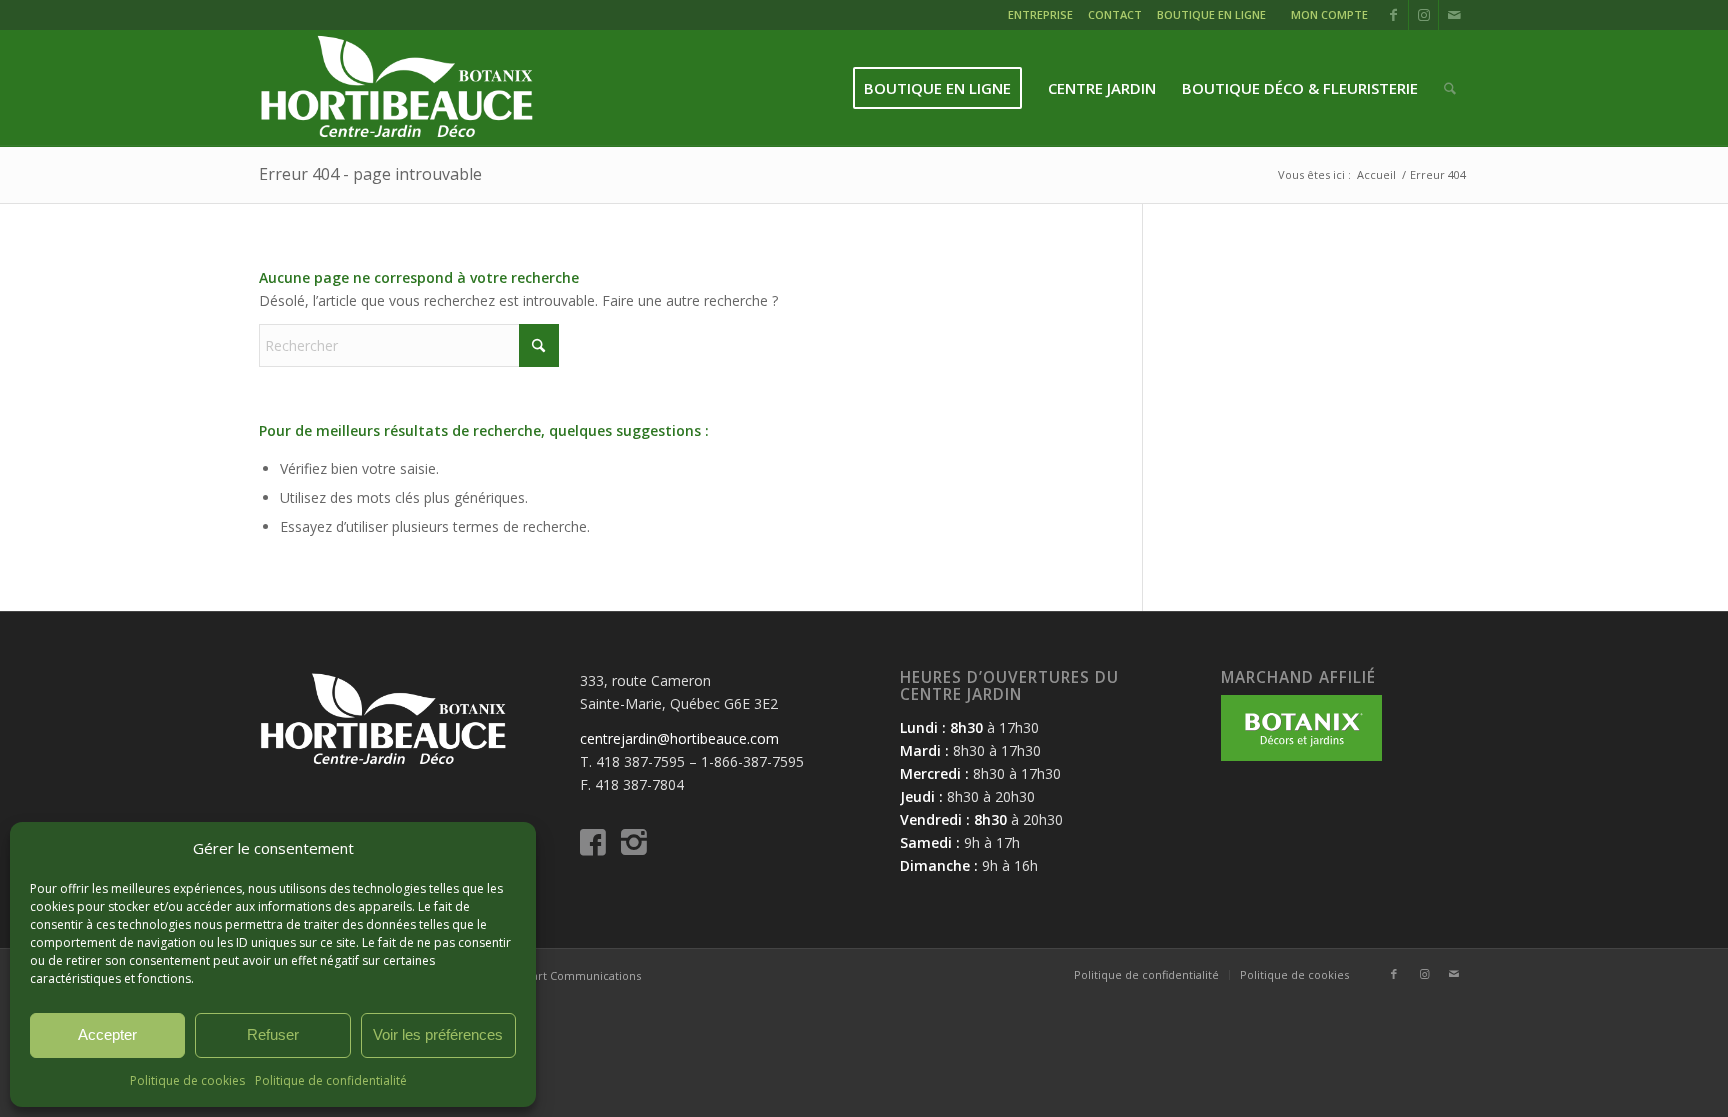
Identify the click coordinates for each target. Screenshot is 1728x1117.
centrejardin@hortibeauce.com (679, 738)
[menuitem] (1043, 17)
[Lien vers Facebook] (1393, 15)
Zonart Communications (576, 975)
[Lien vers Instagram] (1423, 15)
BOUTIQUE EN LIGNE (1211, 14)
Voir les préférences (438, 1034)
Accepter (107, 1034)
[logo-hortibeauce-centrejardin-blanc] (396, 88)
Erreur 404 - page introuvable (370, 174)
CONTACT (1115, 14)
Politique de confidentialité (331, 1080)
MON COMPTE (1329, 14)
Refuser (273, 1034)
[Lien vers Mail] (1454, 15)
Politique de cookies (187, 1080)
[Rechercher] (1450, 88)
